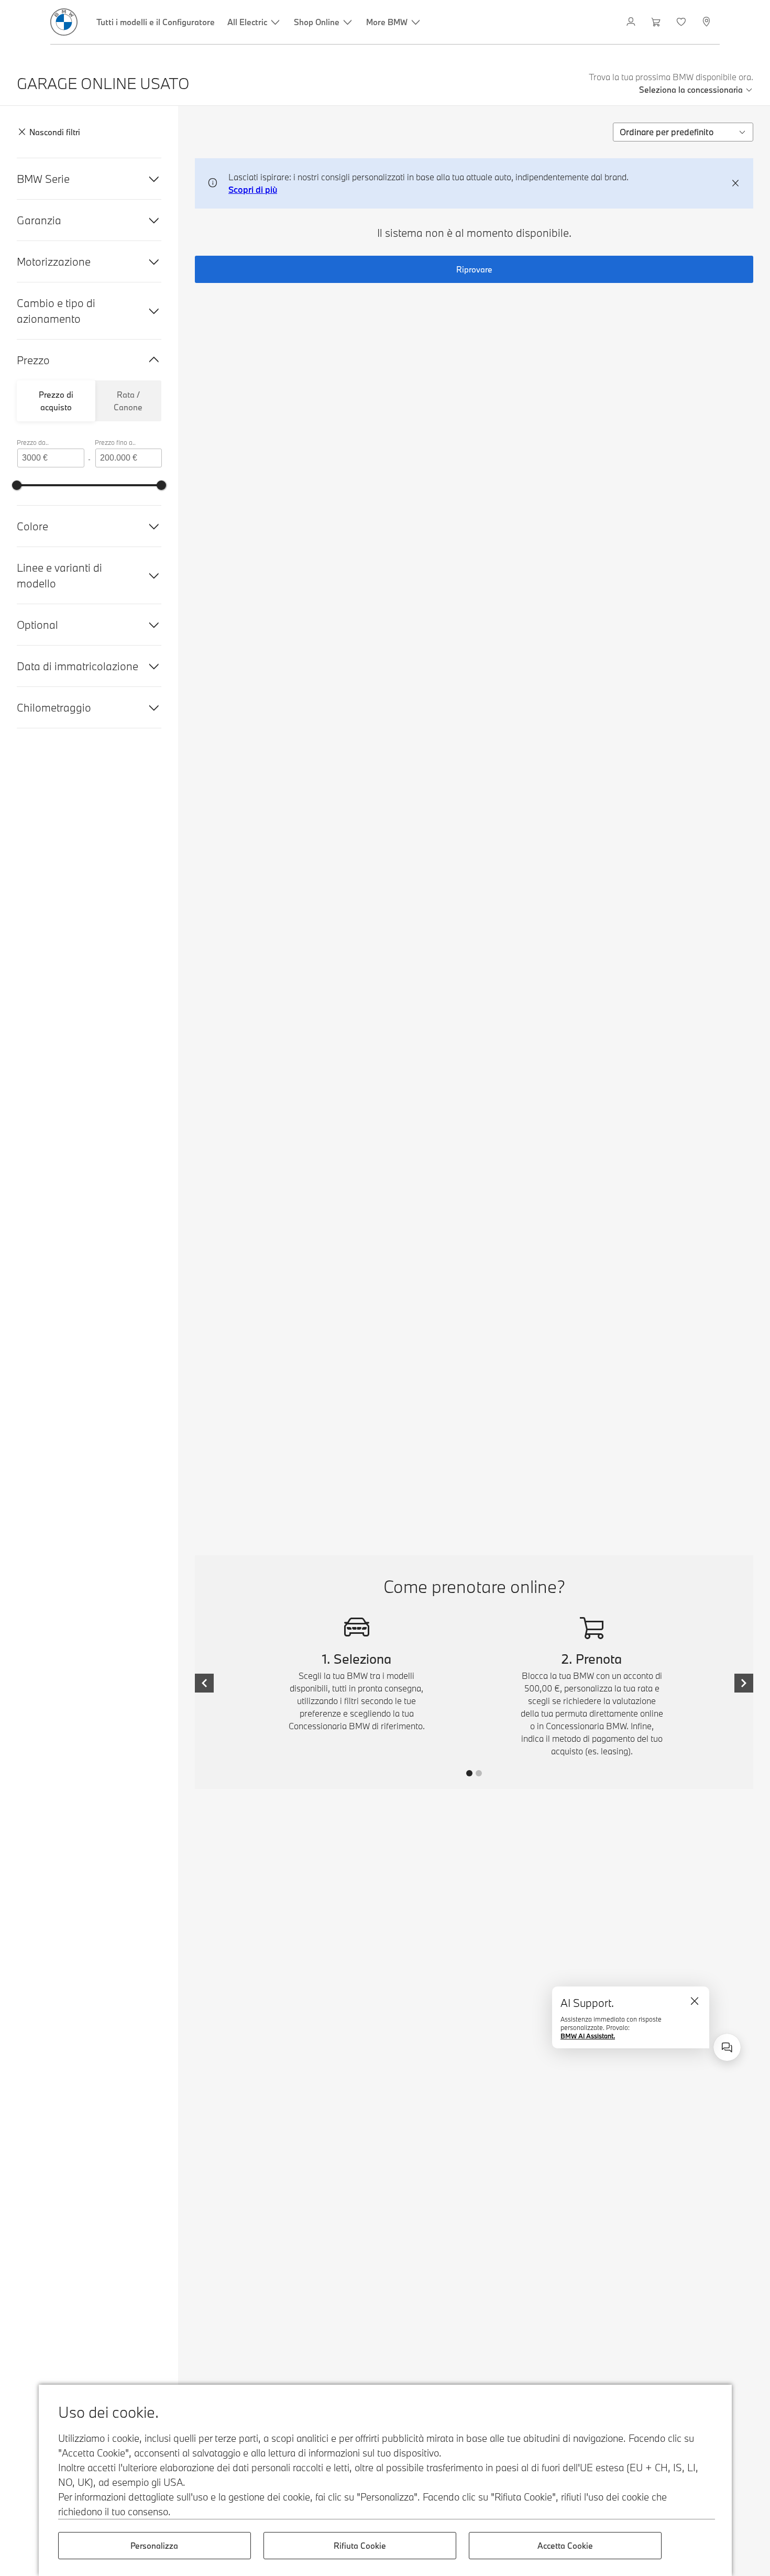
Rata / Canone (128, 401)
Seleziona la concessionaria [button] (691, 90)
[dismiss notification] (735, 183)
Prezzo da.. (33, 442)
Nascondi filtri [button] (55, 132)
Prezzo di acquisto (56, 401)
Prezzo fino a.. (115, 442)
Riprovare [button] (474, 269)
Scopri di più (253, 189)
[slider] (17, 485)
